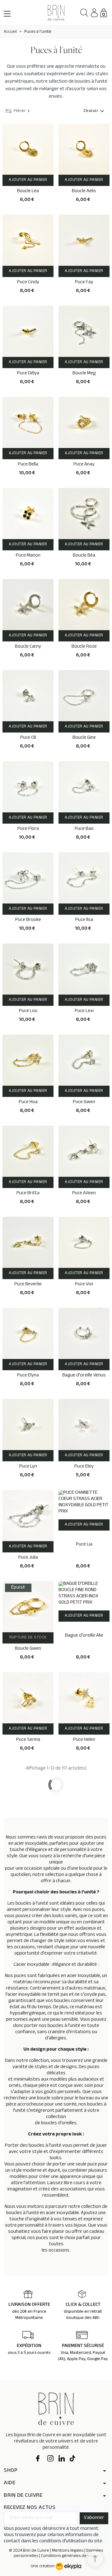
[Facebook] (39, 2459)
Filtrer (20, 112)
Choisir (95, 112)
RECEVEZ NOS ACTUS (30, 2508)
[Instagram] (50, 2459)
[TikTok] (73, 2459)
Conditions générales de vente (70, 2556)
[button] (84, 13)
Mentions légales (68, 2551)
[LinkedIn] (62, 2459)
